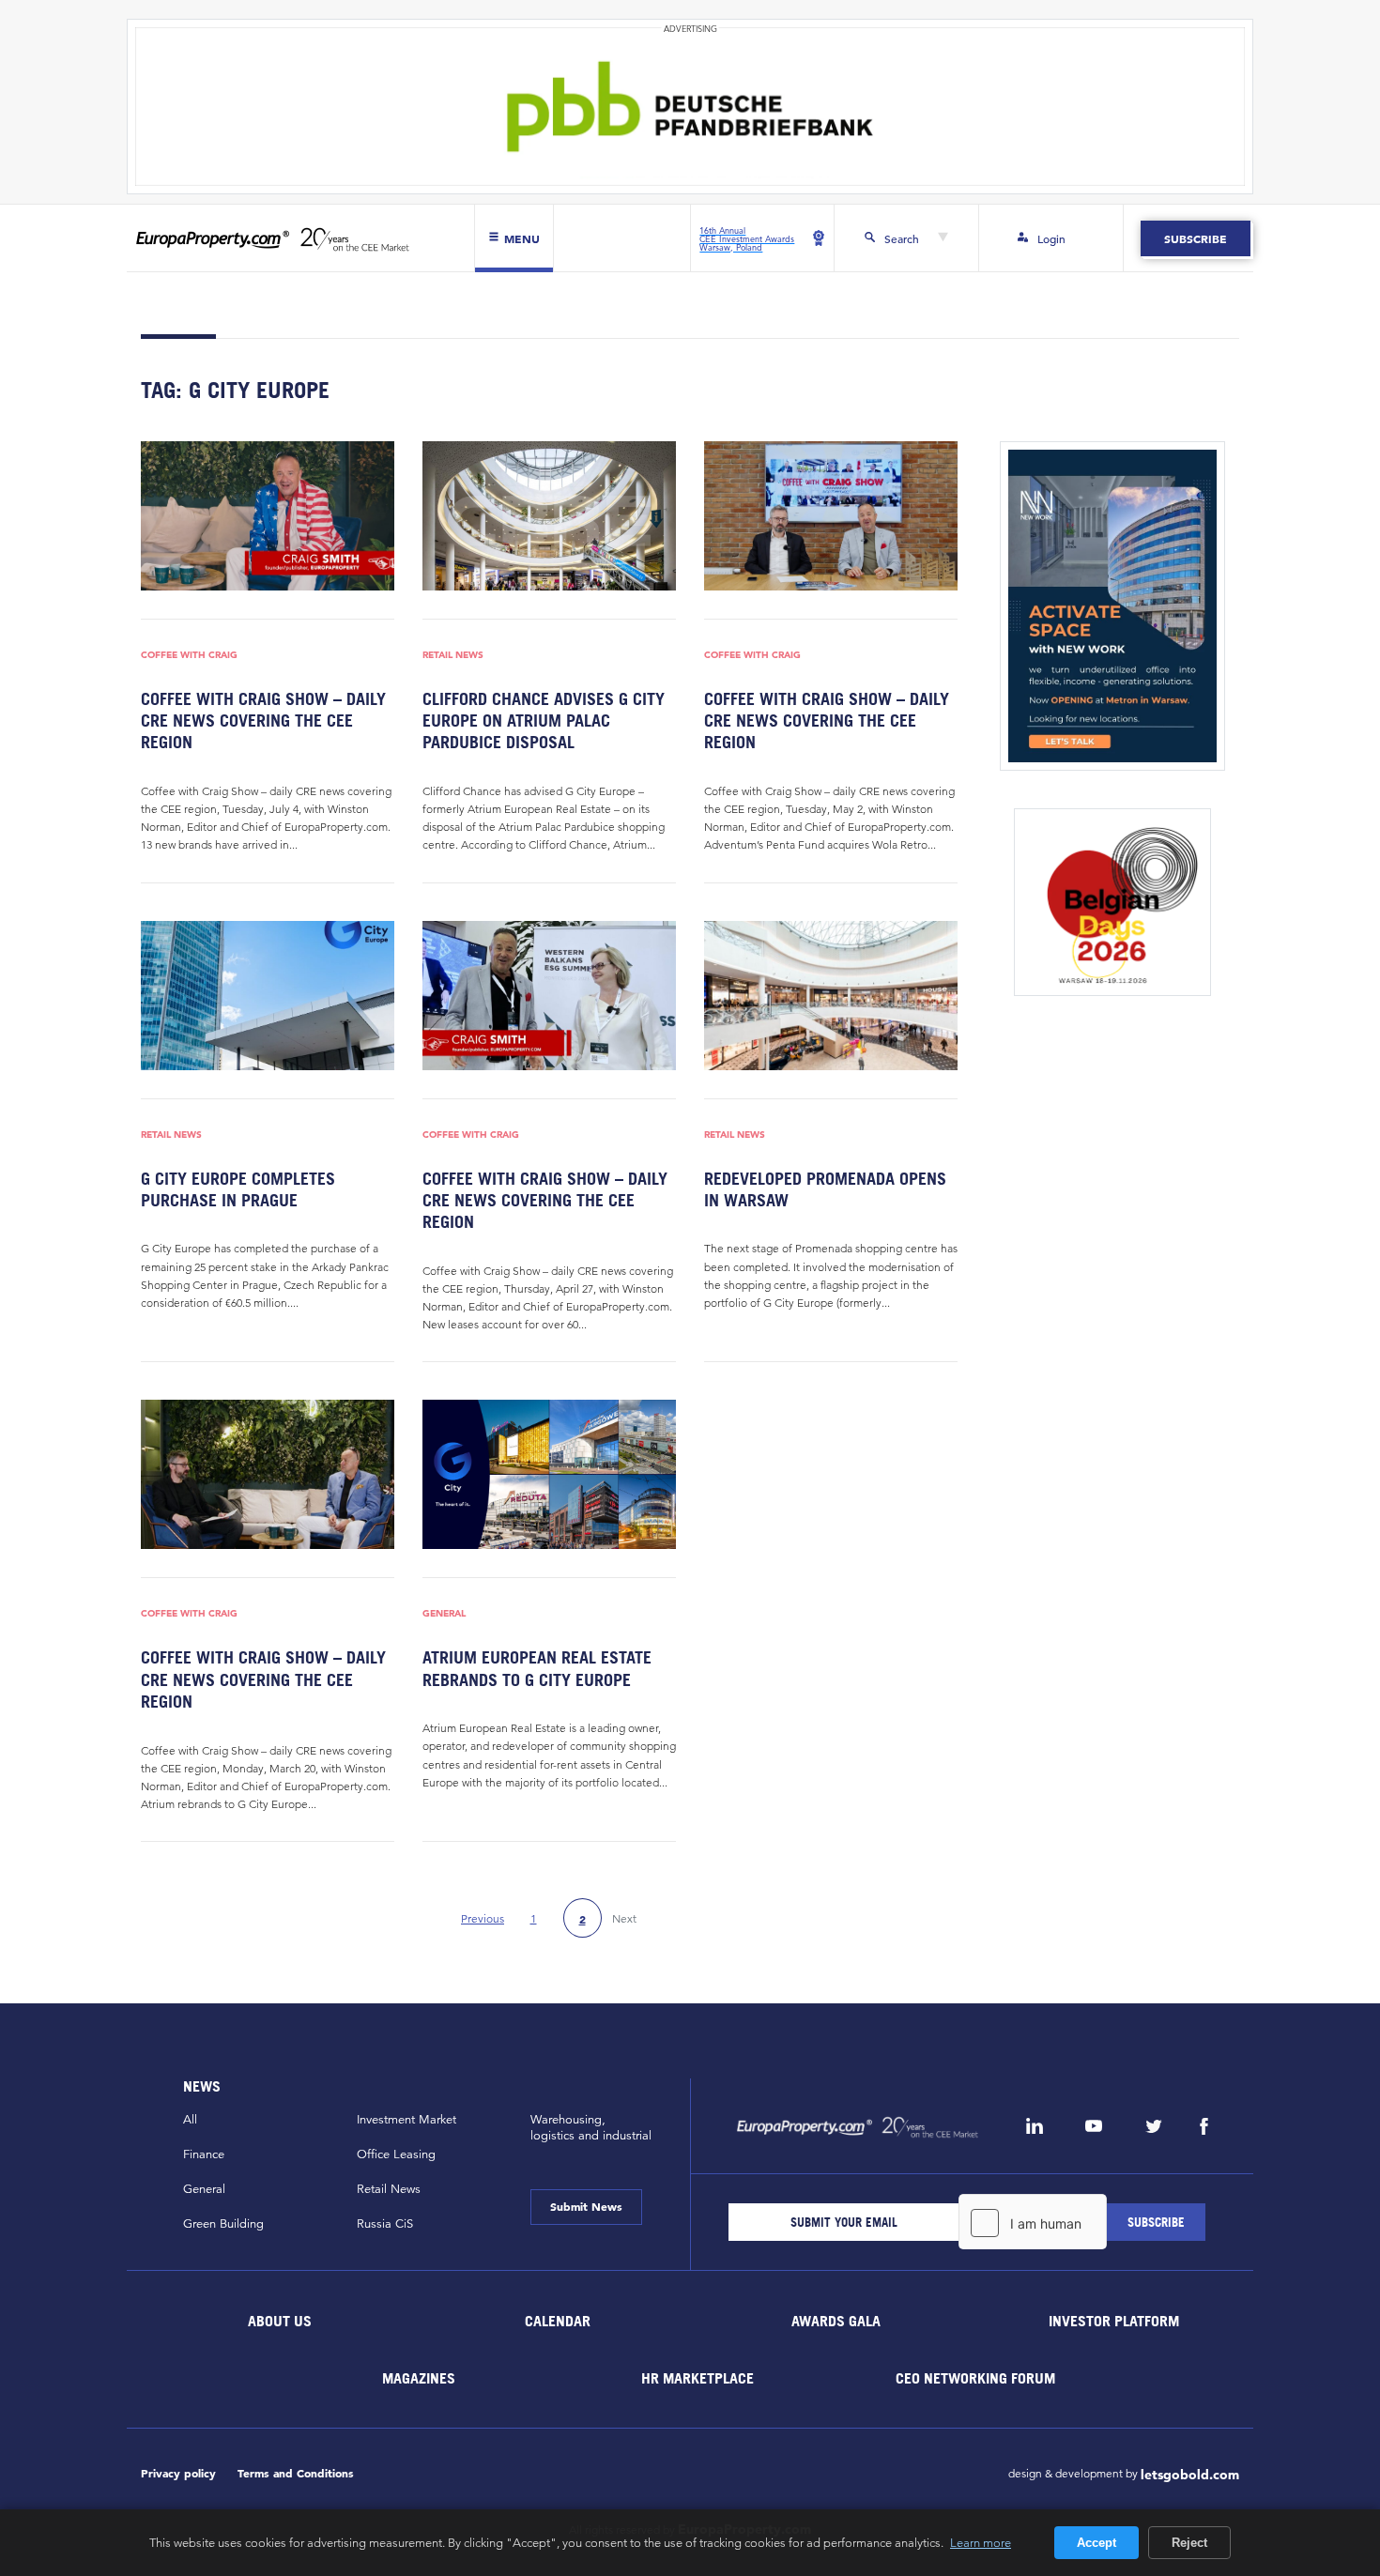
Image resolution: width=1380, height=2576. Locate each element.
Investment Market (406, 2120)
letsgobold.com (1190, 2475)
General (444, 1613)
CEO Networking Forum (975, 2378)
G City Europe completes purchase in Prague (238, 1189)
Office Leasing (396, 2154)
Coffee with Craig (189, 654)
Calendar (558, 2321)
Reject (1189, 2543)
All (190, 2120)
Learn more (981, 2542)
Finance (204, 2154)
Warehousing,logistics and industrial (591, 2128)
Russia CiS (385, 2224)
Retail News (453, 654)
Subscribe (1196, 238)
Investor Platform (1114, 2321)
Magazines (419, 2378)
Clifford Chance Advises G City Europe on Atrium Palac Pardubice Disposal (544, 721)
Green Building (223, 2224)
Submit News (586, 2206)
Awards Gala (836, 2321)
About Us (280, 2321)
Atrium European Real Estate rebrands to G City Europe (537, 1668)
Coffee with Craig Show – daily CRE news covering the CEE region (263, 721)
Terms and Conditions (296, 2473)
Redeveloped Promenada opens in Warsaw (825, 1189)
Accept (1096, 2543)
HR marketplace (698, 2378)
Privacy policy (178, 2473)
